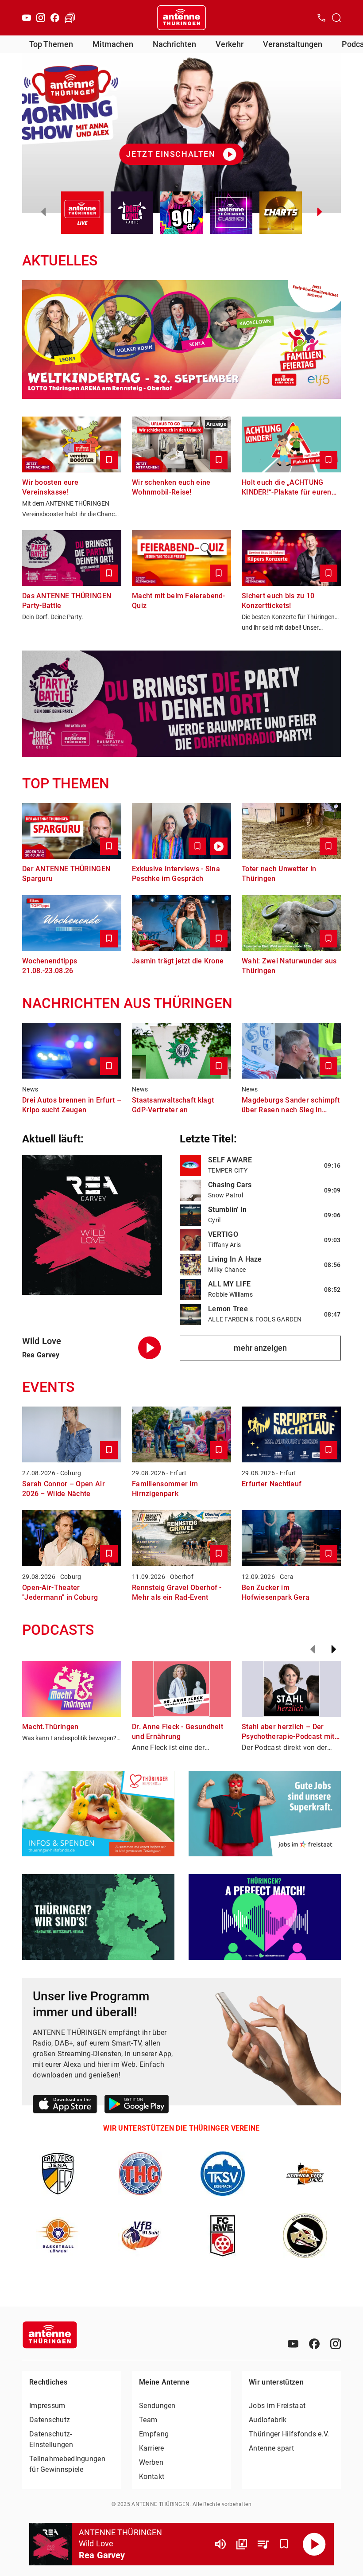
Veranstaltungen (293, 44)
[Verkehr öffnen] (70, 18)
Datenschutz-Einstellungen (51, 2439)
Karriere (151, 2448)
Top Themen (51, 44)
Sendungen (157, 2406)
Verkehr (230, 44)
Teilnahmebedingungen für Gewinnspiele (67, 2464)
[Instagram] (41, 18)
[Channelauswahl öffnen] (336, 18)
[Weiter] (334, 1649)
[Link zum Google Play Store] (137, 2106)
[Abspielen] (314, 2544)
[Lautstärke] (220, 2544)
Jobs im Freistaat (277, 2406)
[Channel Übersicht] (242, 2544)
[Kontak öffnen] (321, 18)
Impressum (47, 2406)
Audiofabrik (268, 2420)
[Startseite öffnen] (181, 18)
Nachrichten (174, 44)
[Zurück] (313, 1649)
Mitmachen (113, 44)
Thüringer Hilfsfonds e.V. (289, 2434)
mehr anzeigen (260, 1348)
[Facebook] (55, 18)
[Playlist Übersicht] (263, 2544)
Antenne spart (271, 2448)
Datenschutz (50, 2420)
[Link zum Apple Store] (65, 2106)
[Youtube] (27, 18)
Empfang (154, 2434)
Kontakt (152, 2477)
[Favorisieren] (284, 2544)
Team (148, 2420)
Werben (151, 2462)
